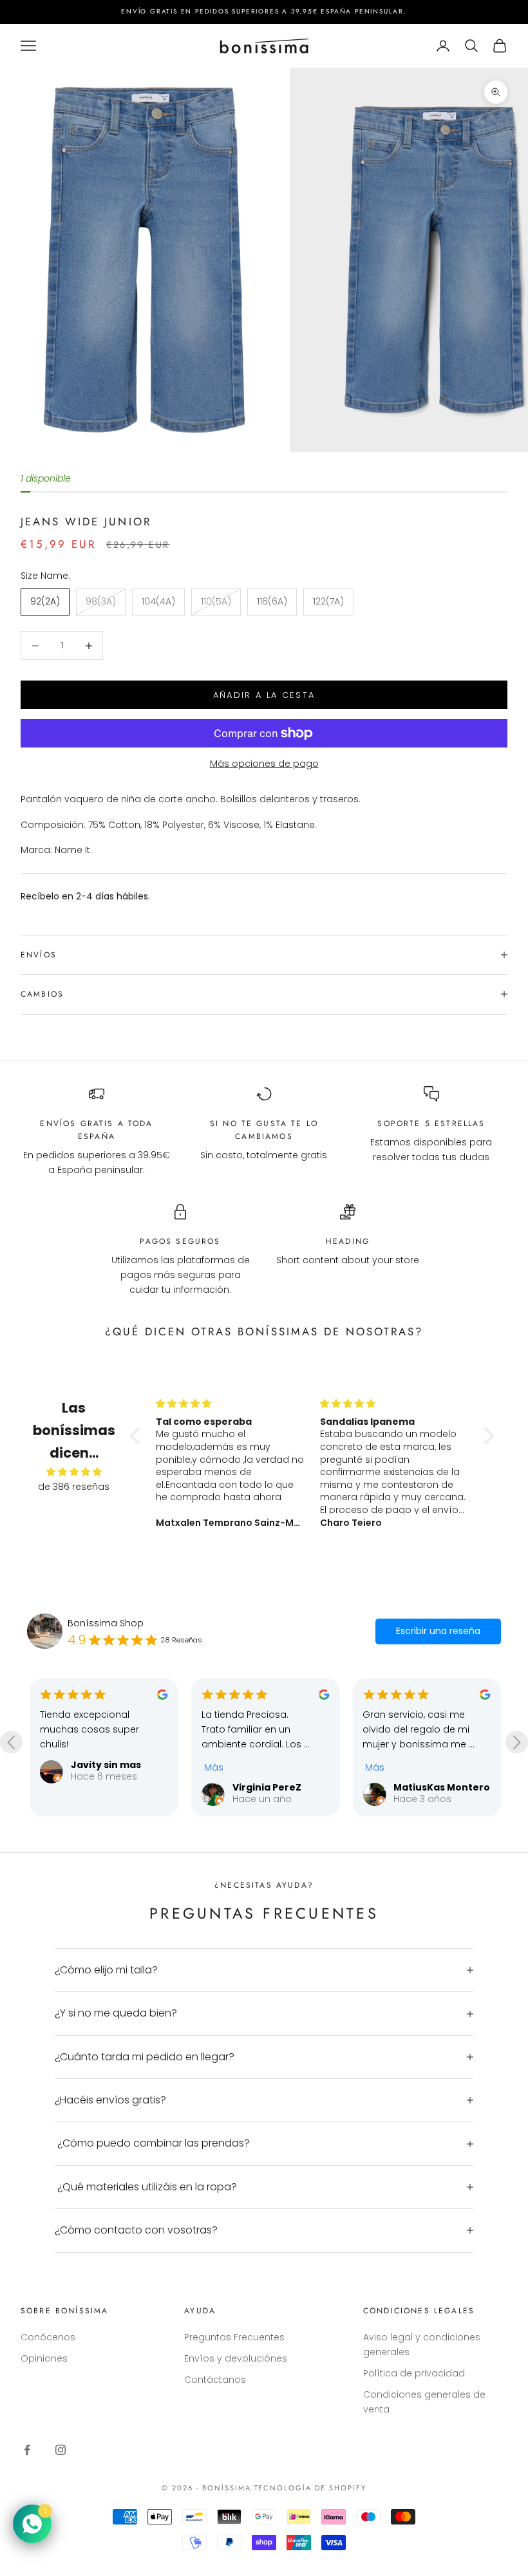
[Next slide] (517, 1743)
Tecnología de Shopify (311, 2488)
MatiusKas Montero (281, 1787)
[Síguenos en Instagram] (61, 2450)
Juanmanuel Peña (438, 1787)
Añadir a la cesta (264, 695)
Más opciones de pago (264, 764)
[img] (74, 1472)
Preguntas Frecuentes (234, 2337)
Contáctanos (215, 2380)
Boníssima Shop (106, 1623)
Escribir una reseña (438, 1631)
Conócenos (48, 2337)
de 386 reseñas (74, 1487)
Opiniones (44, 2358)
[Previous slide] (11, 1743)
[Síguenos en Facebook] (27, 2450)
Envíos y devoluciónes (236, 2358)
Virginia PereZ (105, 1787)
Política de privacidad (414, 2373)
